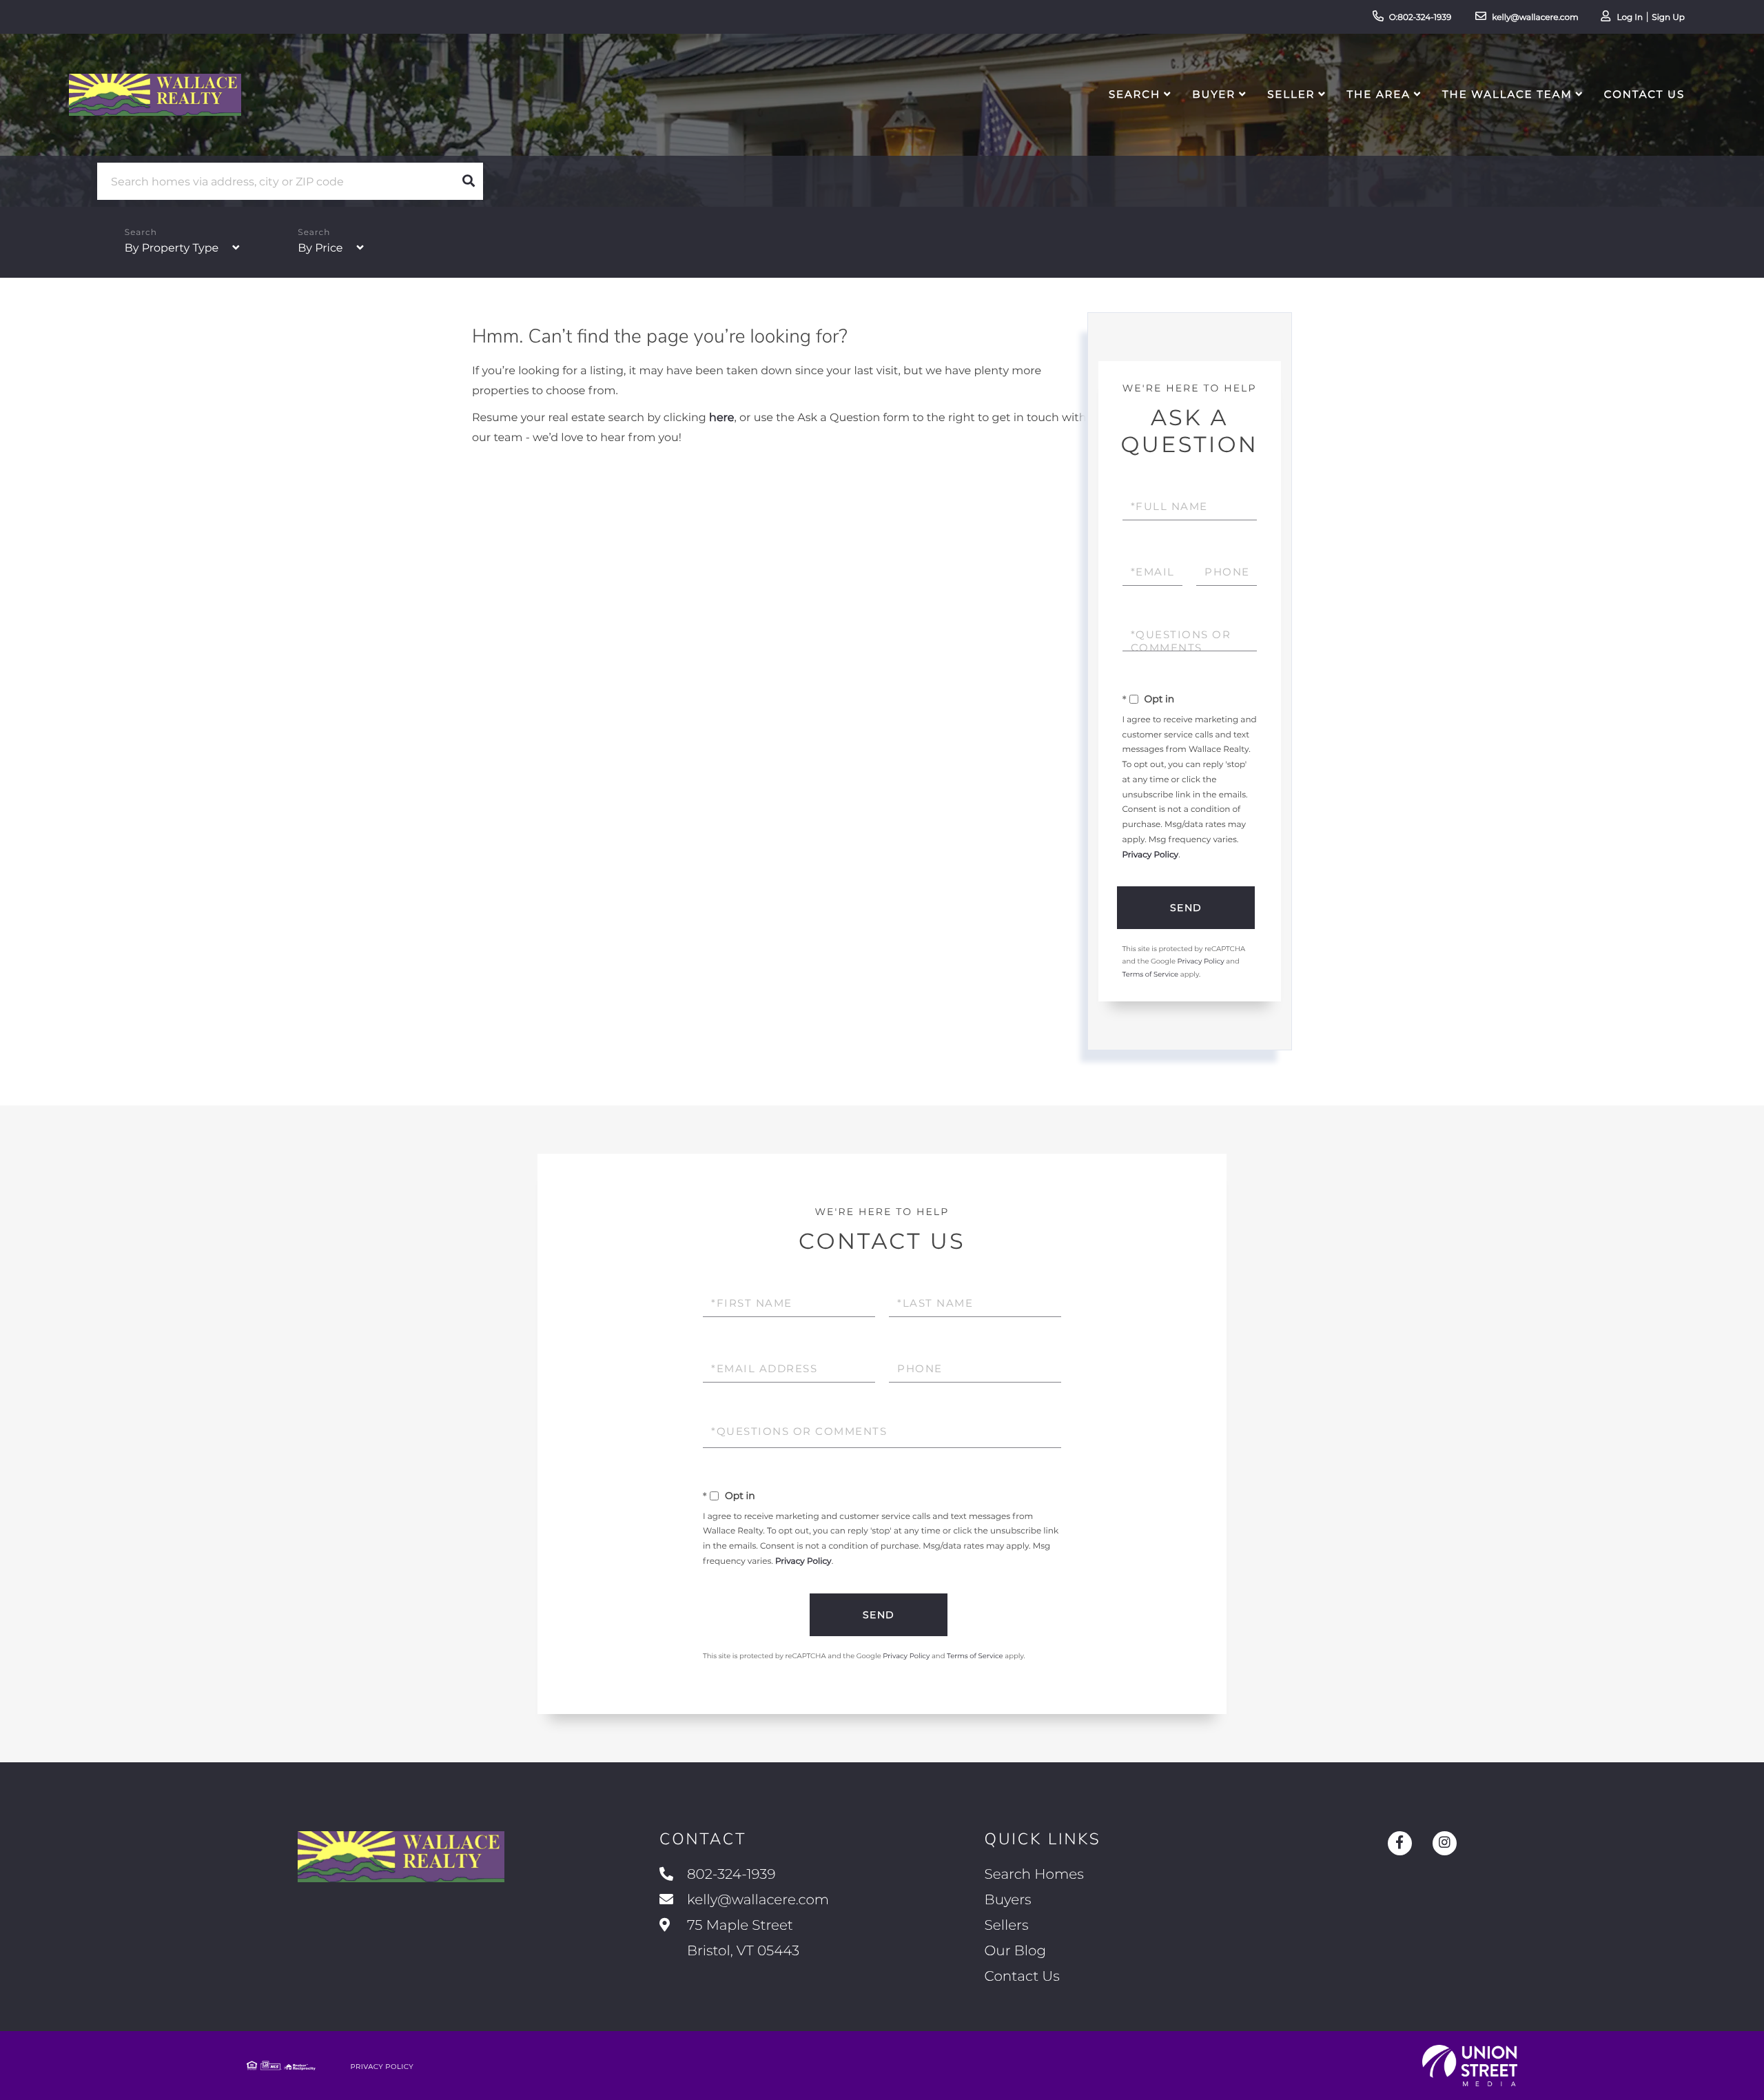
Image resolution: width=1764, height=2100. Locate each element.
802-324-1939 (731, 1875)
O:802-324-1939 (1421, 18)
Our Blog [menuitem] (1015, 1951)
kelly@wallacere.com (1535, 18)
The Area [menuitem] (1379, 94)
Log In (1630, 18)
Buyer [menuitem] (1214, 94)
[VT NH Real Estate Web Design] (1470, 2066)
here (721, 418)
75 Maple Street (741, 1938)
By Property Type (172, 248)
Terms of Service (1151, 974)
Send (1186, 908)
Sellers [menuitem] (1007, 1926)
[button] (469, 181)
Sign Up (1668, 18)
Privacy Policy (1151, 855)
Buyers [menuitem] (1008, 1900)
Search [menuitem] (1135, 94)
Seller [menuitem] (1291, 94)
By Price (320, 248)
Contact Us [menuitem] (1644, 94)
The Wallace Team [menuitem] (1507, 94)
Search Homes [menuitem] (1034, 1875)
